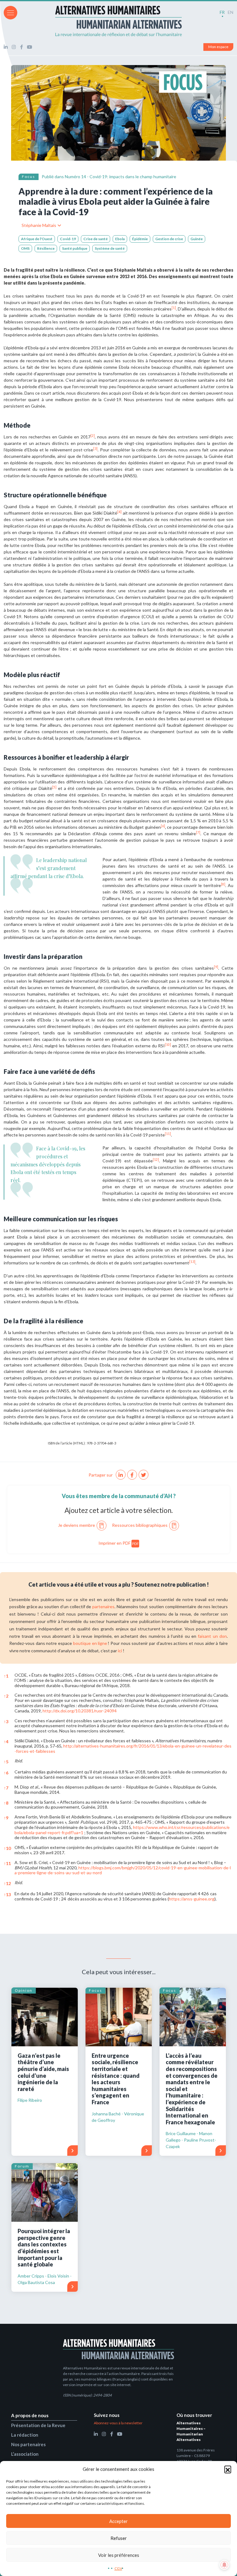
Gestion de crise (169, 239)
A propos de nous (30, 2415)
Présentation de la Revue (38, 2425)
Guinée (197, 239)
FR (222, 12)
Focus (29, 177)
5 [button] (6, 1762)
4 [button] (6, 1742)
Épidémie (140, 239)
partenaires (103, 1606)
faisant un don (212, 1636)
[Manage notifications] (224, 2565)
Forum (22, 2166)
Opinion (24, 1990)
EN (231, 12)
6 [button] (6, 1773)
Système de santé (110, 248)
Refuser (119, 2538)
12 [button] (7, 1883)
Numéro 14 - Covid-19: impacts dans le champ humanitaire (121, 177)
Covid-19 (68, 239)
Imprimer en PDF (119, 1543)
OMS (25, 248)
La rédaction (25, 2435)
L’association (25, 2454)
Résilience (46, 248)
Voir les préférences (119, 2555)
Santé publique (75, 248)
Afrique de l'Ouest (37, 239)
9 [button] (6, 1818)
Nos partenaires (28, 2444)
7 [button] (6, 1788)
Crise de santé (96, 239)
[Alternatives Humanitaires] (118, 21)
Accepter (118, 2521)
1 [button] (6, 1676)
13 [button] (7, 1894)
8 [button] (6, 1803)
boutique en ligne (90, 1643)
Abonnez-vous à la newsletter (118, 2423)
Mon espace (218, 47)
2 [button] (6, 1696)
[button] (228, 2469)
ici (120, 1651)
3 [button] (6, 1721)
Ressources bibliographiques (140, 1525)
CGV (118, 2568)
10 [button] (7, 1848)
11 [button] (7, 1863)
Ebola (120, 239)
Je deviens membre (77, 1525)
